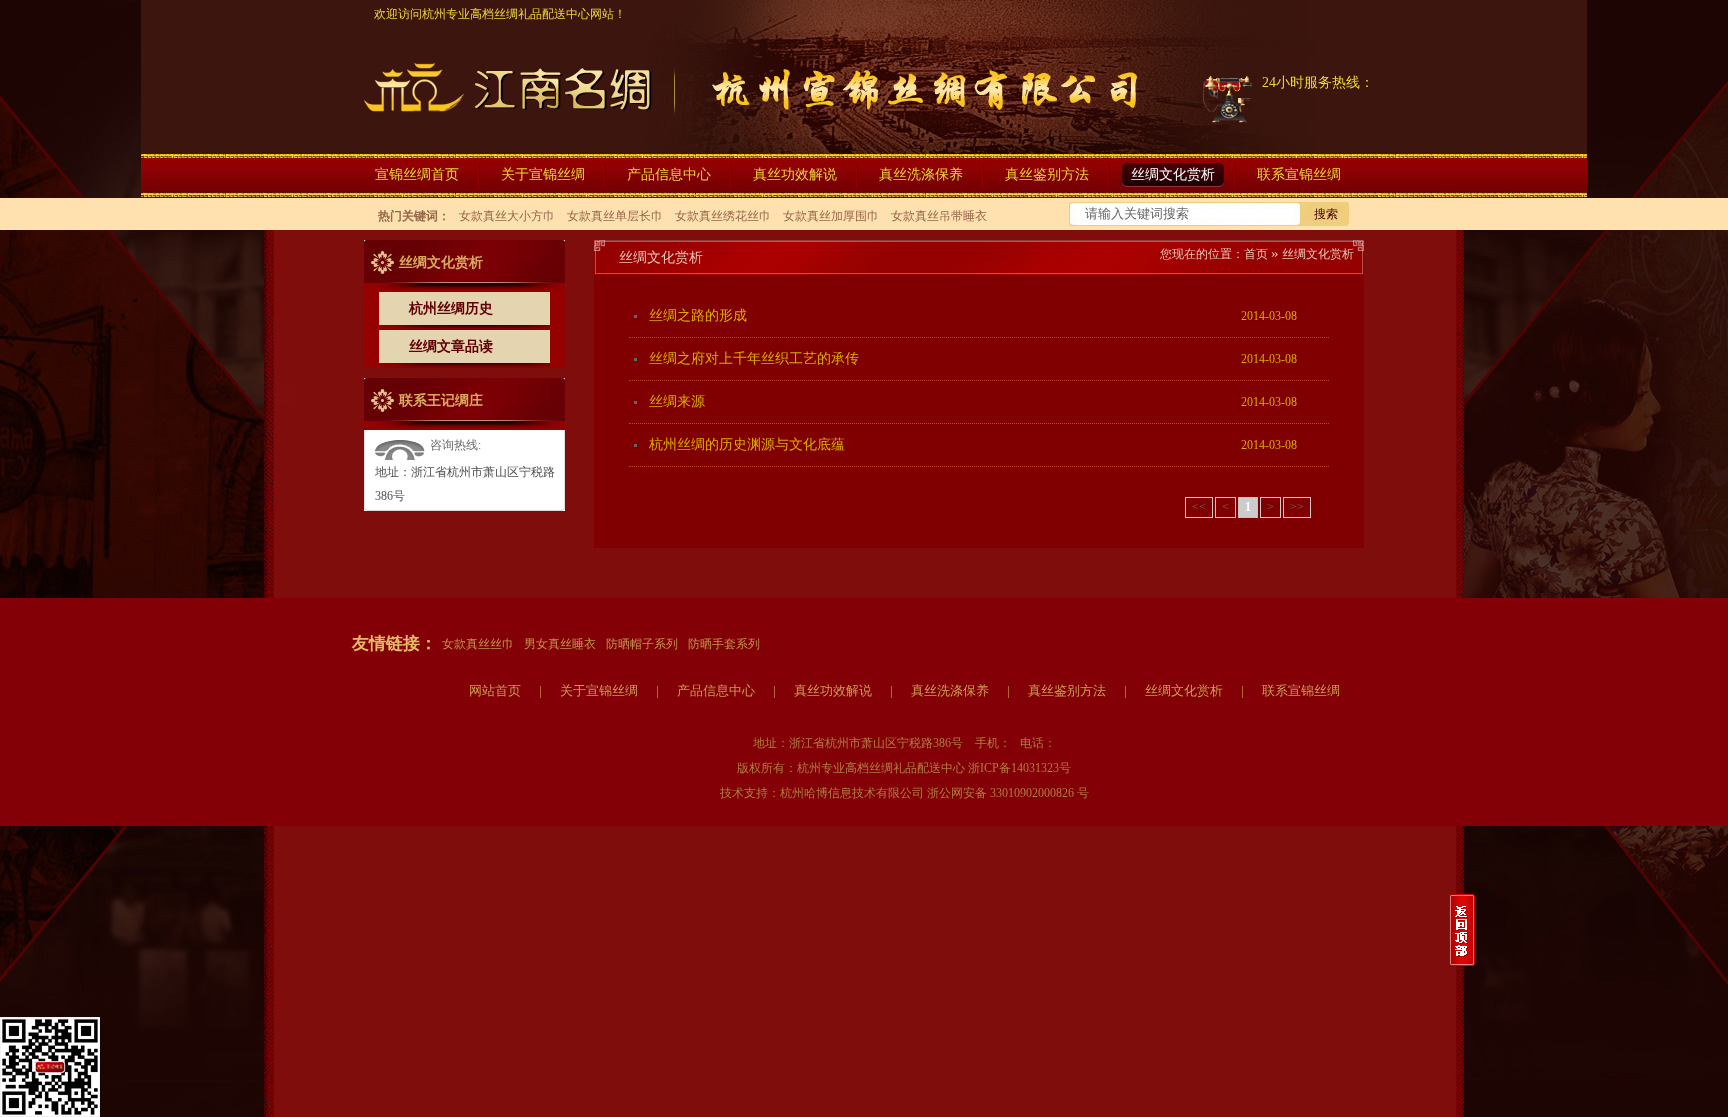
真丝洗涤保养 (950, 690)
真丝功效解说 (833, 690)
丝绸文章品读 (451, 346)
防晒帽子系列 (642, 644)
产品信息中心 (716, 690)
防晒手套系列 (724, 644)
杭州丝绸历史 (451, 308)
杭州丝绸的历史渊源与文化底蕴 (747, 444)
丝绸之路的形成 (698, 315)
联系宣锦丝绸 (1301, 690)
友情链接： (394, 643)
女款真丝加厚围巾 (831, 216)
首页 (1256, 254)
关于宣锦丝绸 (599, 690)
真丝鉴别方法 (1067, 690)
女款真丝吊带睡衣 (939, 216)
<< (1199, 507)
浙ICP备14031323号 (1019, 768)
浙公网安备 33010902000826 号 (1008, 793)
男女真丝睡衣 (560, 644)
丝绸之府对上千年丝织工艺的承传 (754, 358)
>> (1297, 507)
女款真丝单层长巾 (615, 216)
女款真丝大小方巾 (507, 216)
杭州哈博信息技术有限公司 (852, 793)
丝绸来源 (677, 401)
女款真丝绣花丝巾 (723, 216)
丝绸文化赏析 (1318, 254)
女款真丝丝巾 (478, 644)
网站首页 (495, 690)
